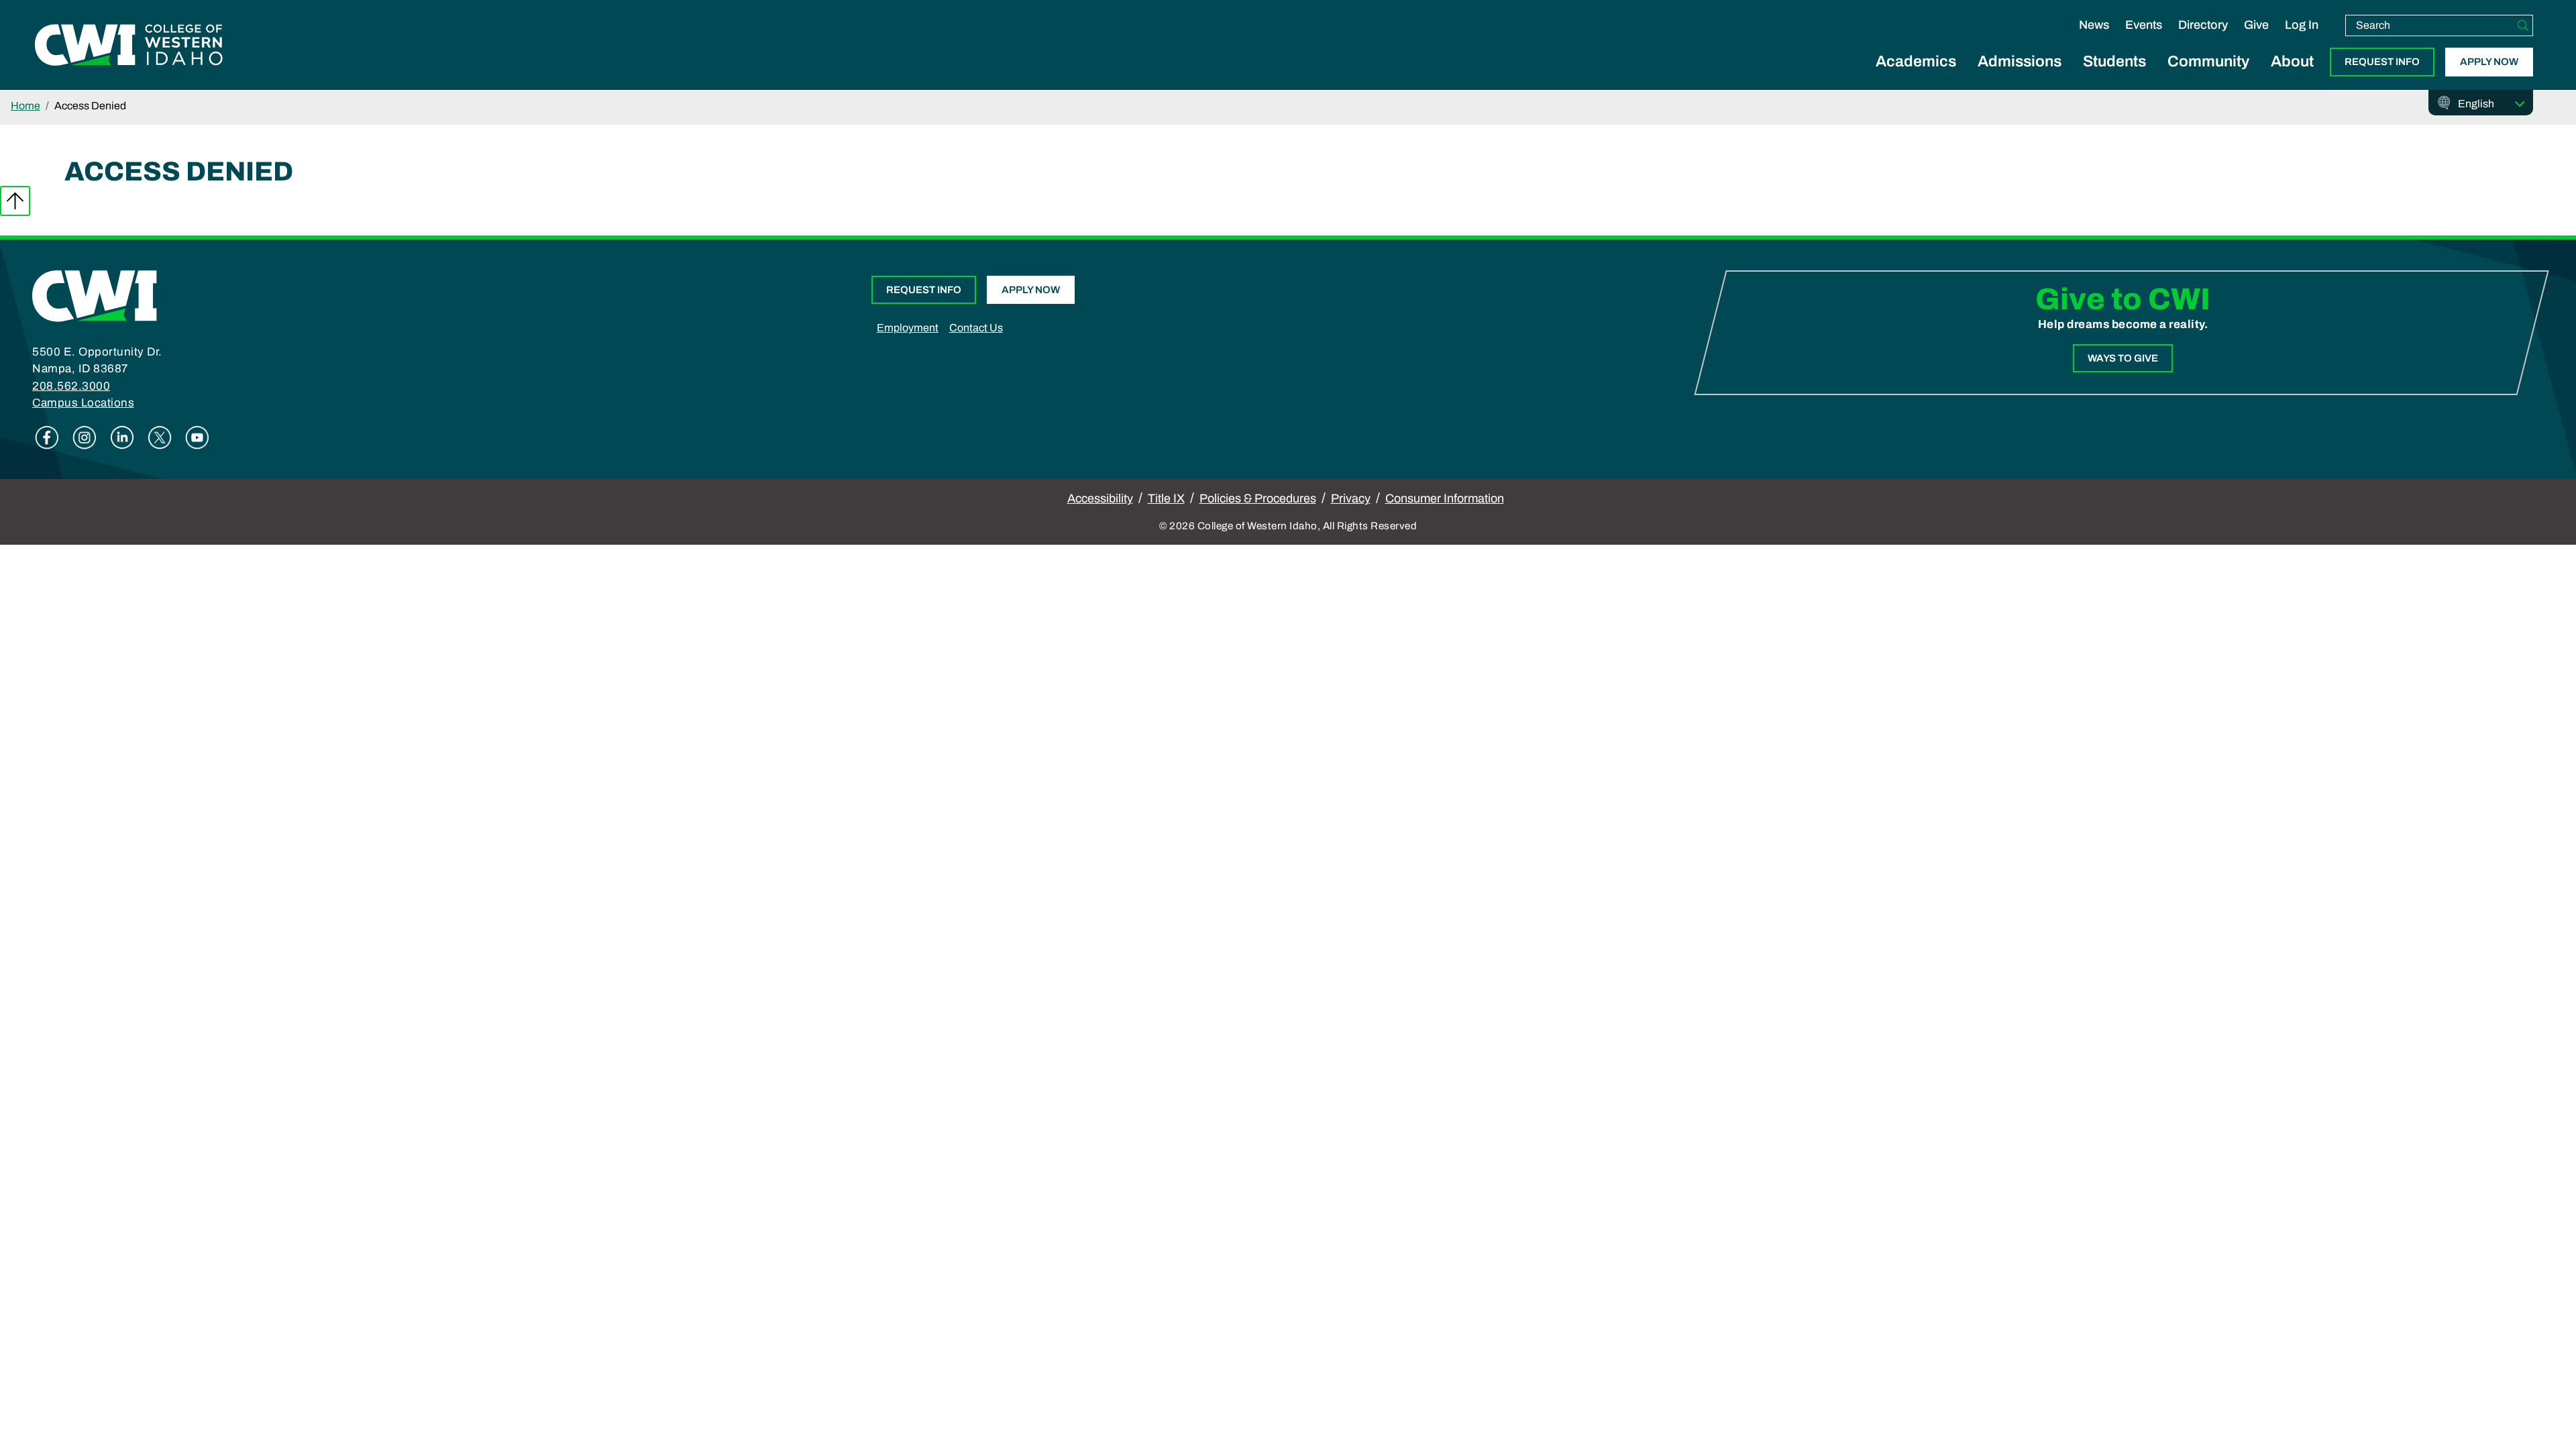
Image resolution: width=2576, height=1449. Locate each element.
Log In (2302, 25)
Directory (2203, 25)
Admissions (2020, 61)
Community (2208, 61)
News (2094, 25)
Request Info (2382, 62)
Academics (1916, 61)
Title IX (1166, 498)
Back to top (15, 201)
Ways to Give (2123, 358)
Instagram (85, 437)
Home (25, 106)
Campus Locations (83, 403)
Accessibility (1100, 498)
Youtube (197, 437)
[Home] (95, 295)
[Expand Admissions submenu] (2020, 76)
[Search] (2523, 25)
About (2292, 61)
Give (2256, 25)
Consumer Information (1445, 498)
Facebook (47, 437)
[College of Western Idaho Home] (129, 45)
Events (2144, 25)
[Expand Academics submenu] (1916, 76)
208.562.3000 (71, 386)
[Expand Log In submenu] (2302, 39)
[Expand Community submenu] (2208, 76)
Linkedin (122, 437)
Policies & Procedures (1258, 498)
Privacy (1351, 498)
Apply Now (2489, 62)
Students (2114, 61)
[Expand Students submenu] (2114, 76)
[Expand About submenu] (2292, 76)
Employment (908, 328)
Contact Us (976, 328)
